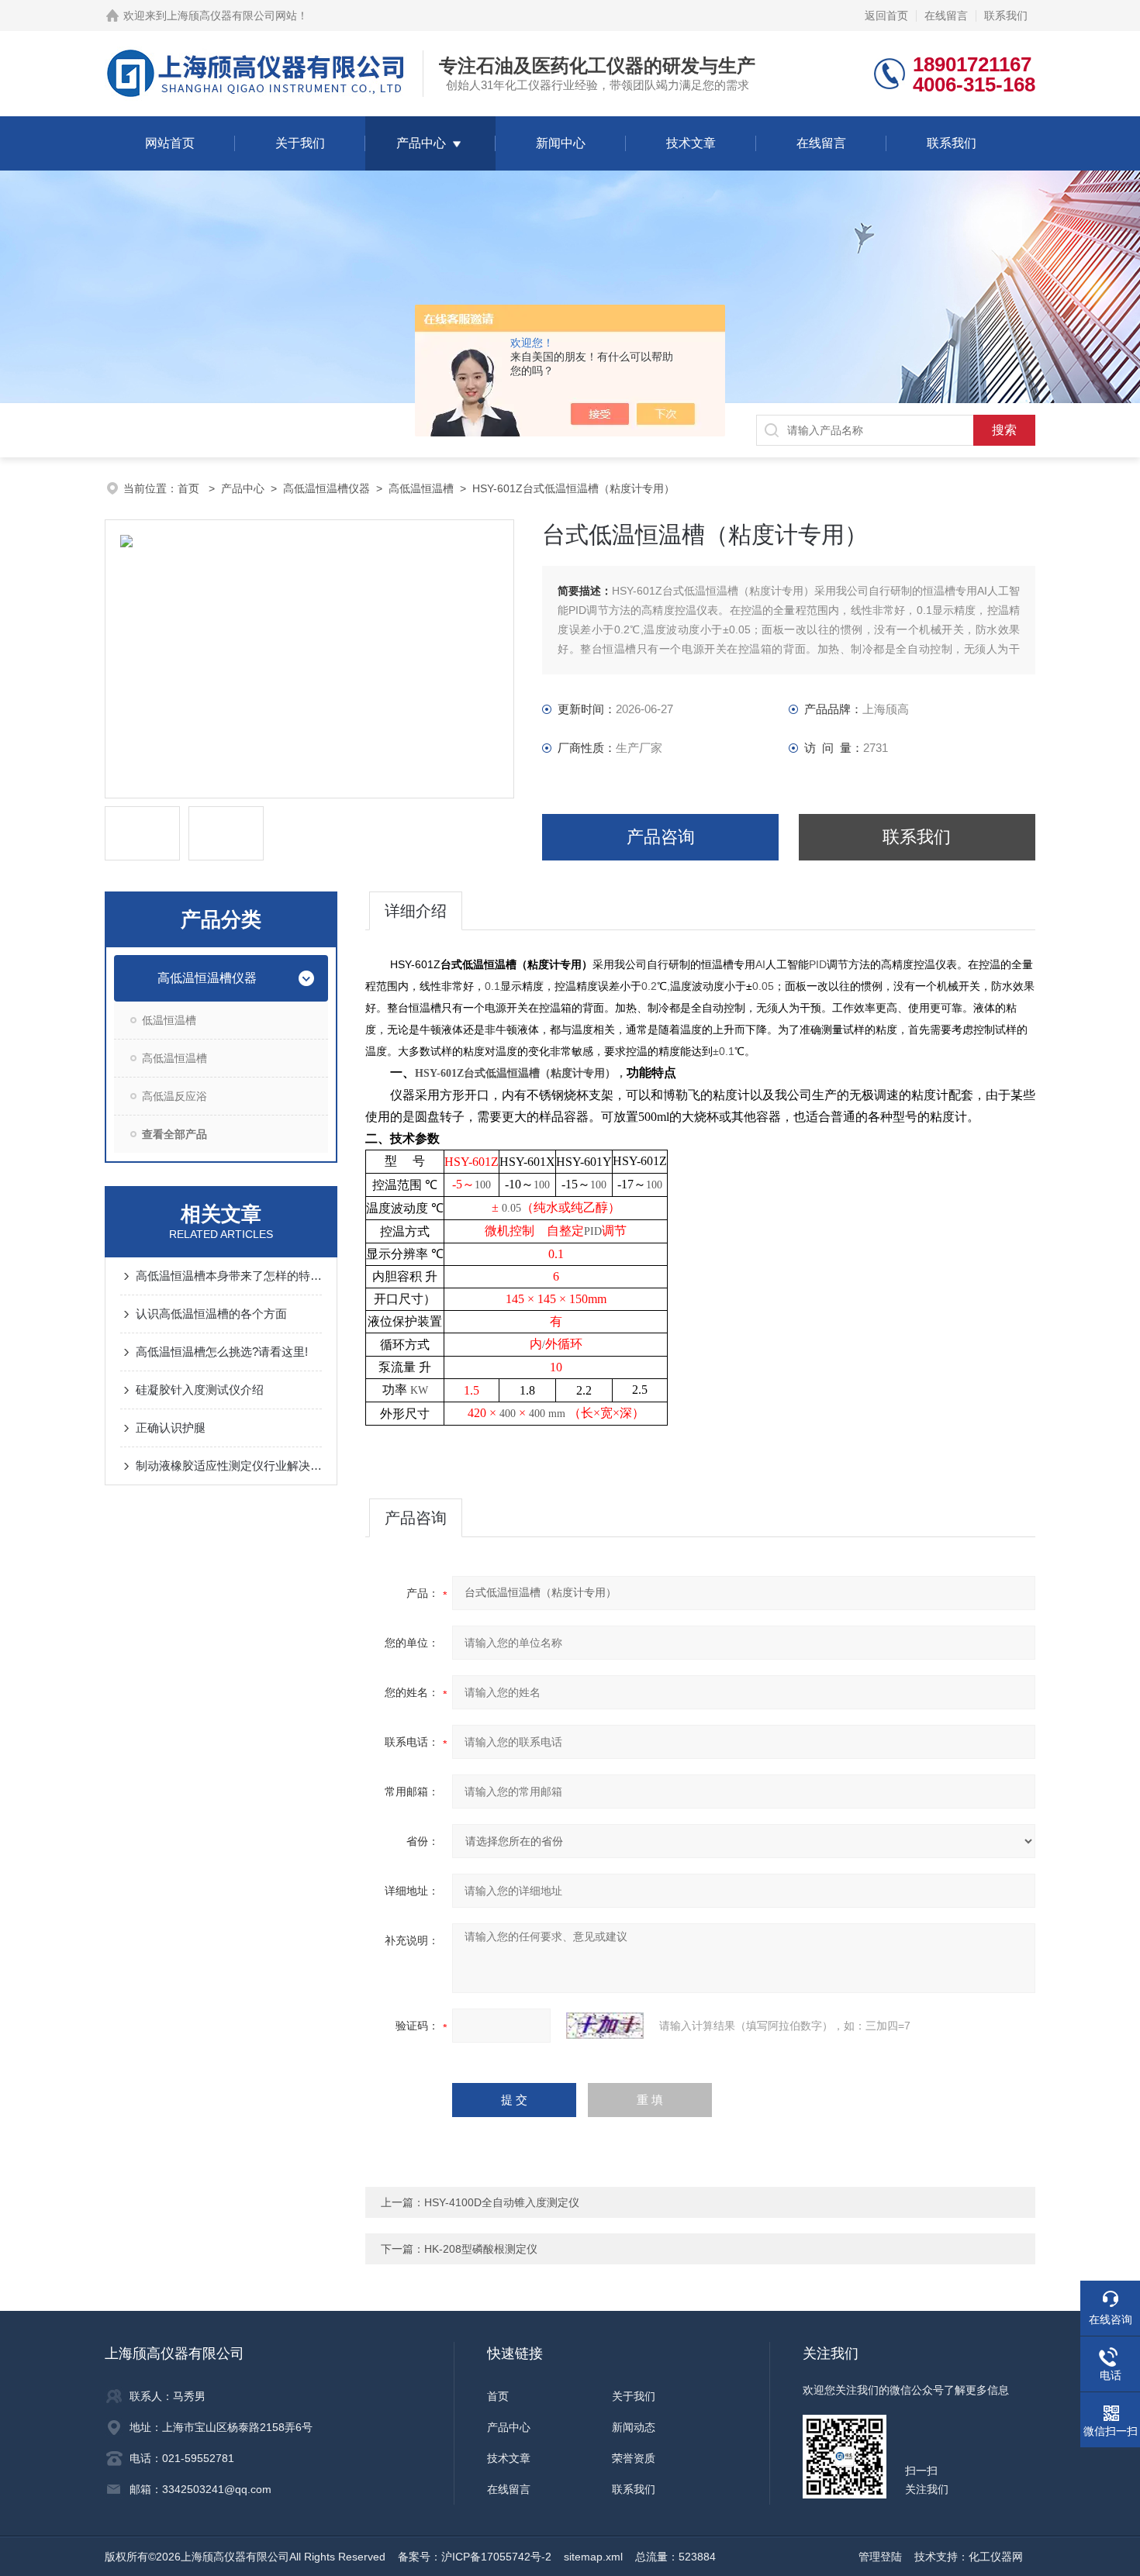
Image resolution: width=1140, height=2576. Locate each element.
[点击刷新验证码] (605, 2026)
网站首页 (170, 143)
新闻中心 (561, 143)
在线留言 (946, 16)
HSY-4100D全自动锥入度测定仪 (502, 2202)
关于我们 (300, 143)
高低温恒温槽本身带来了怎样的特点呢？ (229, 1276)
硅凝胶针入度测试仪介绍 (200, 1390)
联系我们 (1006, 16)
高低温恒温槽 (421, 488)
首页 (190, 488)
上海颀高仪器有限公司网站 (232, 16)
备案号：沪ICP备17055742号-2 (475, 2557)
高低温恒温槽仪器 (326, 488)
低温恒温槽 (169, 1020)
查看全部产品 (174, 1134)
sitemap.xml (593, 2557)
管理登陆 (880, 2557)
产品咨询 (661, 837)
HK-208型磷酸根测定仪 (481, 2249)
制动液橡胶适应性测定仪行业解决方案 (229, 1466)
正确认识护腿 (171, 1428)
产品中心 (421, 143)
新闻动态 (634, 2427)
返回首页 (886, 16)
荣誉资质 (634, 2458)
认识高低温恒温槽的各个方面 (211, 1314)
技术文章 (691, 143)
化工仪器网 (996, 2557)
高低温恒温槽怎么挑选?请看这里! (222, 1352)
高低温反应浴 (174, 1096)
